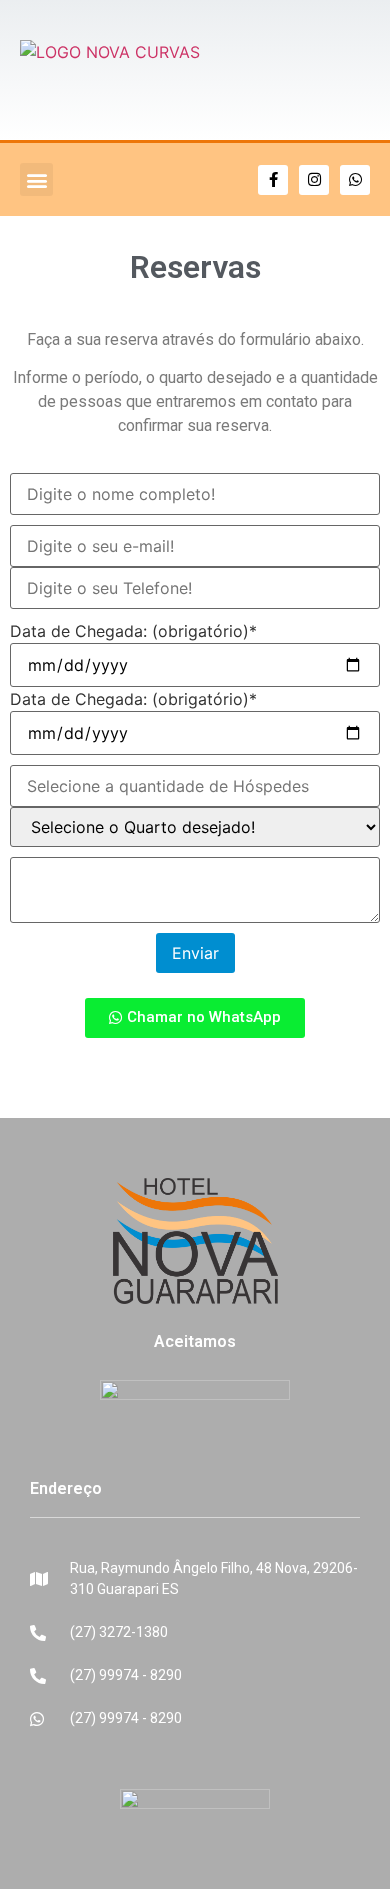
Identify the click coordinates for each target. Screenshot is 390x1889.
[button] (36, 179)
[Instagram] (314, 180)
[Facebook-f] (273, 180)
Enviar (195, 953)
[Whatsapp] (355, 180)
